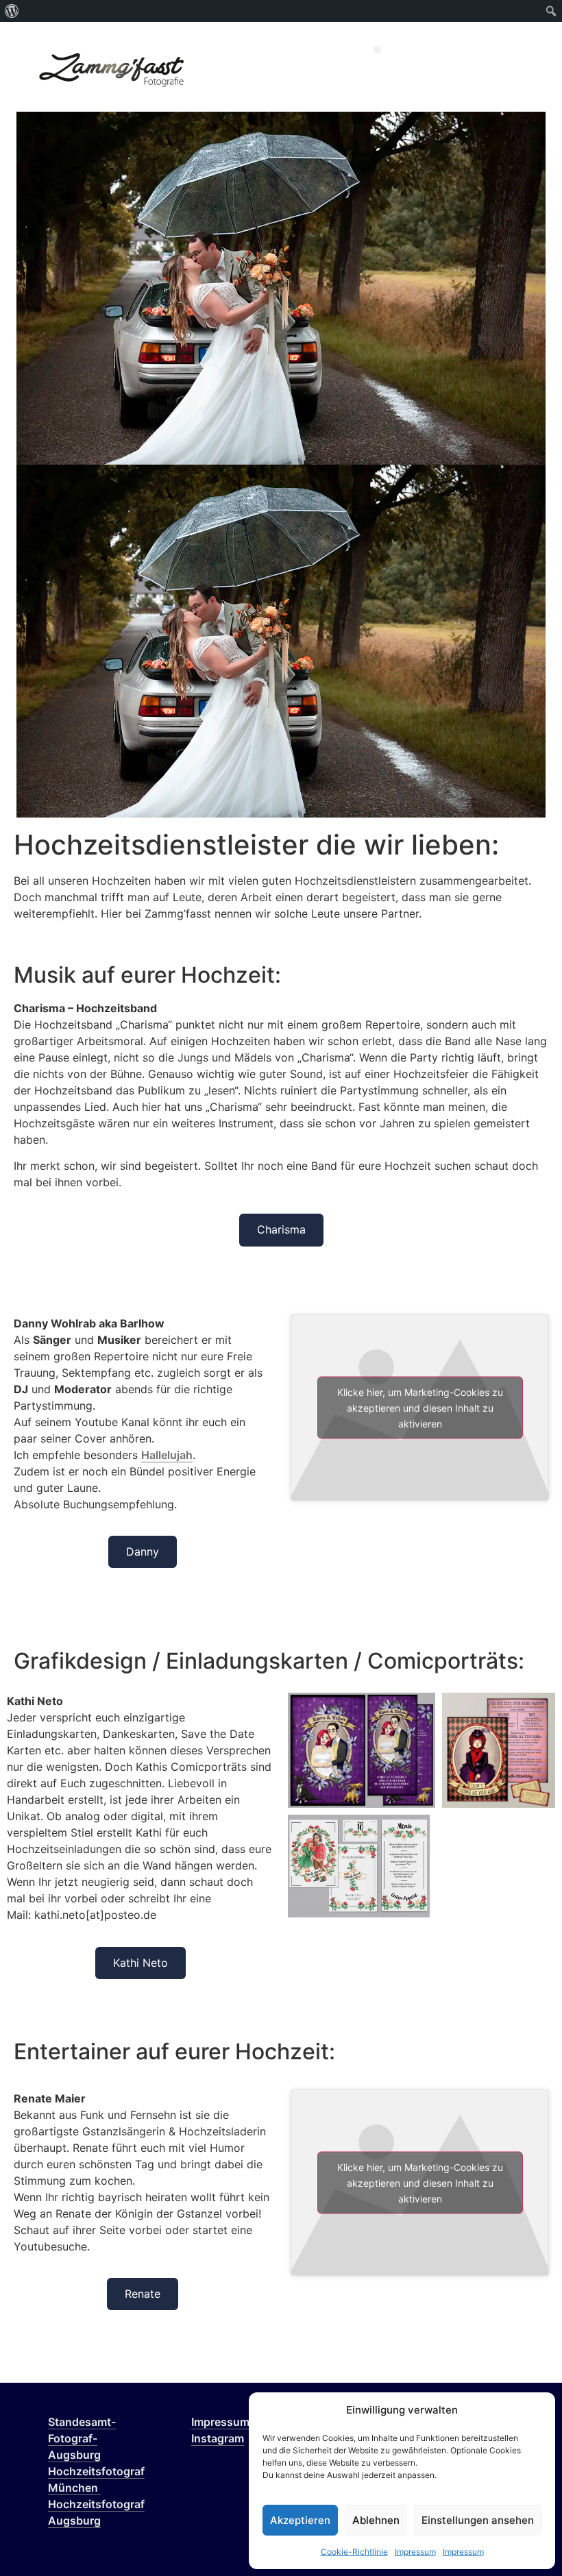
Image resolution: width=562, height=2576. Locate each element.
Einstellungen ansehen (478, 2520)
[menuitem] (12, 11)
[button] (377, 50)
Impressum (415, 2552)
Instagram (218, 2438)
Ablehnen (376, 2520)
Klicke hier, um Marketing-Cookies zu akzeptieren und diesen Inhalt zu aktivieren (420, 1407)
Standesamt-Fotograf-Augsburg (82, 2438)
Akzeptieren (300, 2520)
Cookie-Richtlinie (354, 2552)
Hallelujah (167, 1455)
